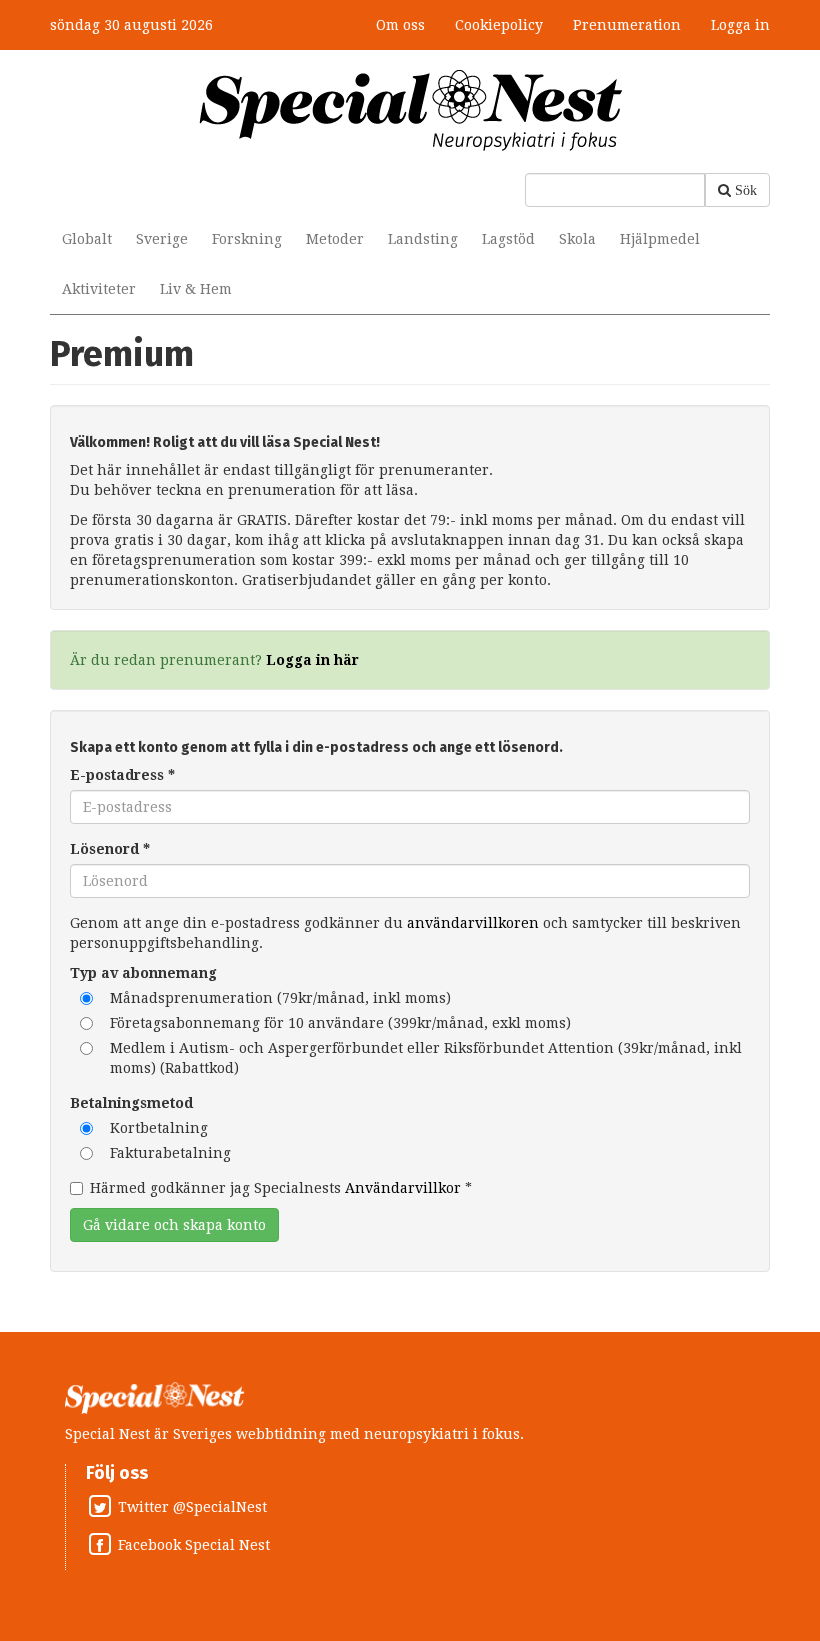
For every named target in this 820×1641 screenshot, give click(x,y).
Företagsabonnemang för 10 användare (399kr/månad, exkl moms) (340, 1023)
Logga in (740, 25)
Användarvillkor (403, 1188)
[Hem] (410, 109)
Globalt (87, 239)
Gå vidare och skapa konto (174, 1225)
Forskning (247, 239)
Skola (577, 239)
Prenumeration (627, 25)
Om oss (400, 25)
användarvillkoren (473, 923)
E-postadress (122, 775)
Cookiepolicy (499, 25)
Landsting (423, 239)
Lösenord (110, 849)
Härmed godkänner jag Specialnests (281, 1188)
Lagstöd (508, 239)
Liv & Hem (196, 289)
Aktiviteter (99, 289)
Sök (746, 190)
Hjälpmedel (660, 239)
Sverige (162, 239)
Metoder (335, 239)
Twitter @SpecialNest (192, 1507)
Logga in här (312, 660)
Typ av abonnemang (143, 973)
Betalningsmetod (131, 1103)
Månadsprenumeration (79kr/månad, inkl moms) (280, 998)
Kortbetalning (159, 1128)
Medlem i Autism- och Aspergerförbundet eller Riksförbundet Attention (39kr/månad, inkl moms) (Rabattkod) (426, 1058)
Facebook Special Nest (194, 1545)
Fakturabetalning (170, 1153)
